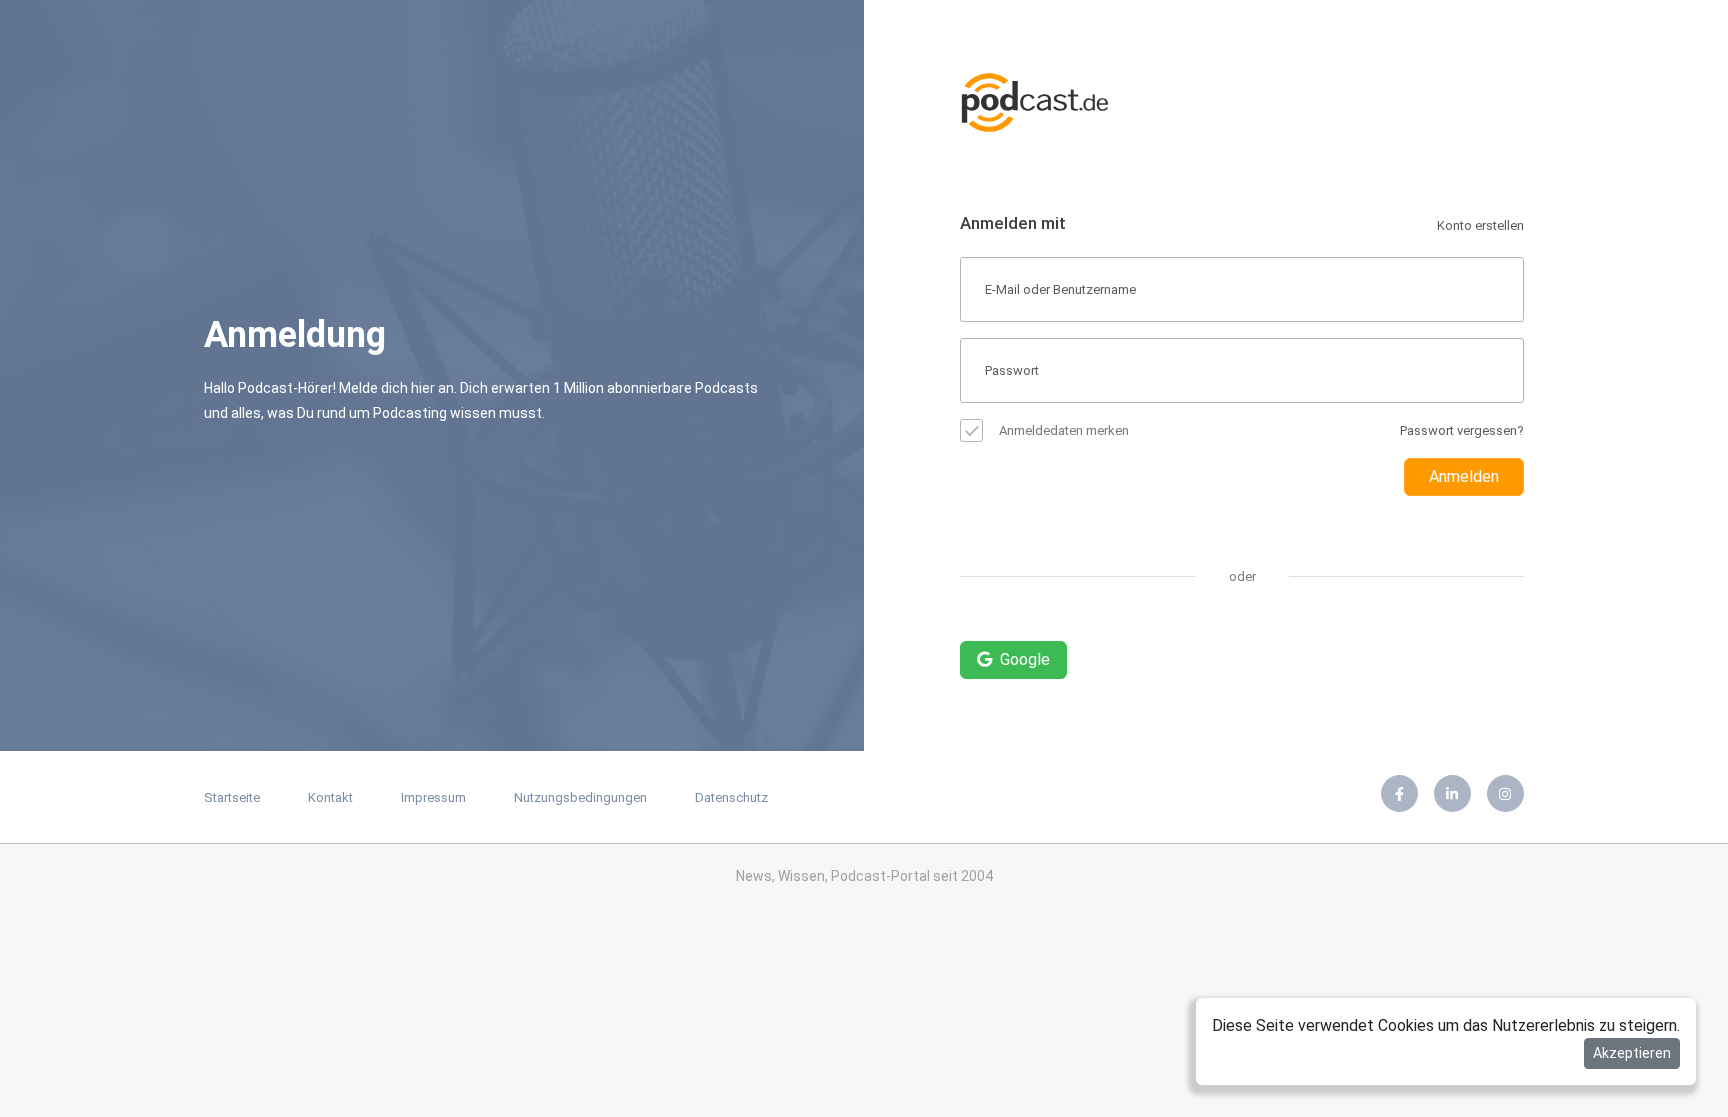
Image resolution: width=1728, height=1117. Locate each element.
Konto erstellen (1480, 225)
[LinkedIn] (1452, 793)
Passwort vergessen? (1462, 430)
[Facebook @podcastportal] (1399, 793)
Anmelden (1464, 476)
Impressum (433, 797)
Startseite (232, 797)
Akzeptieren (1632, 1053)
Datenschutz (731, 797)
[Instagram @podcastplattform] (1505, 793)
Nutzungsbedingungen (580, 797)
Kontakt (330, 797)
